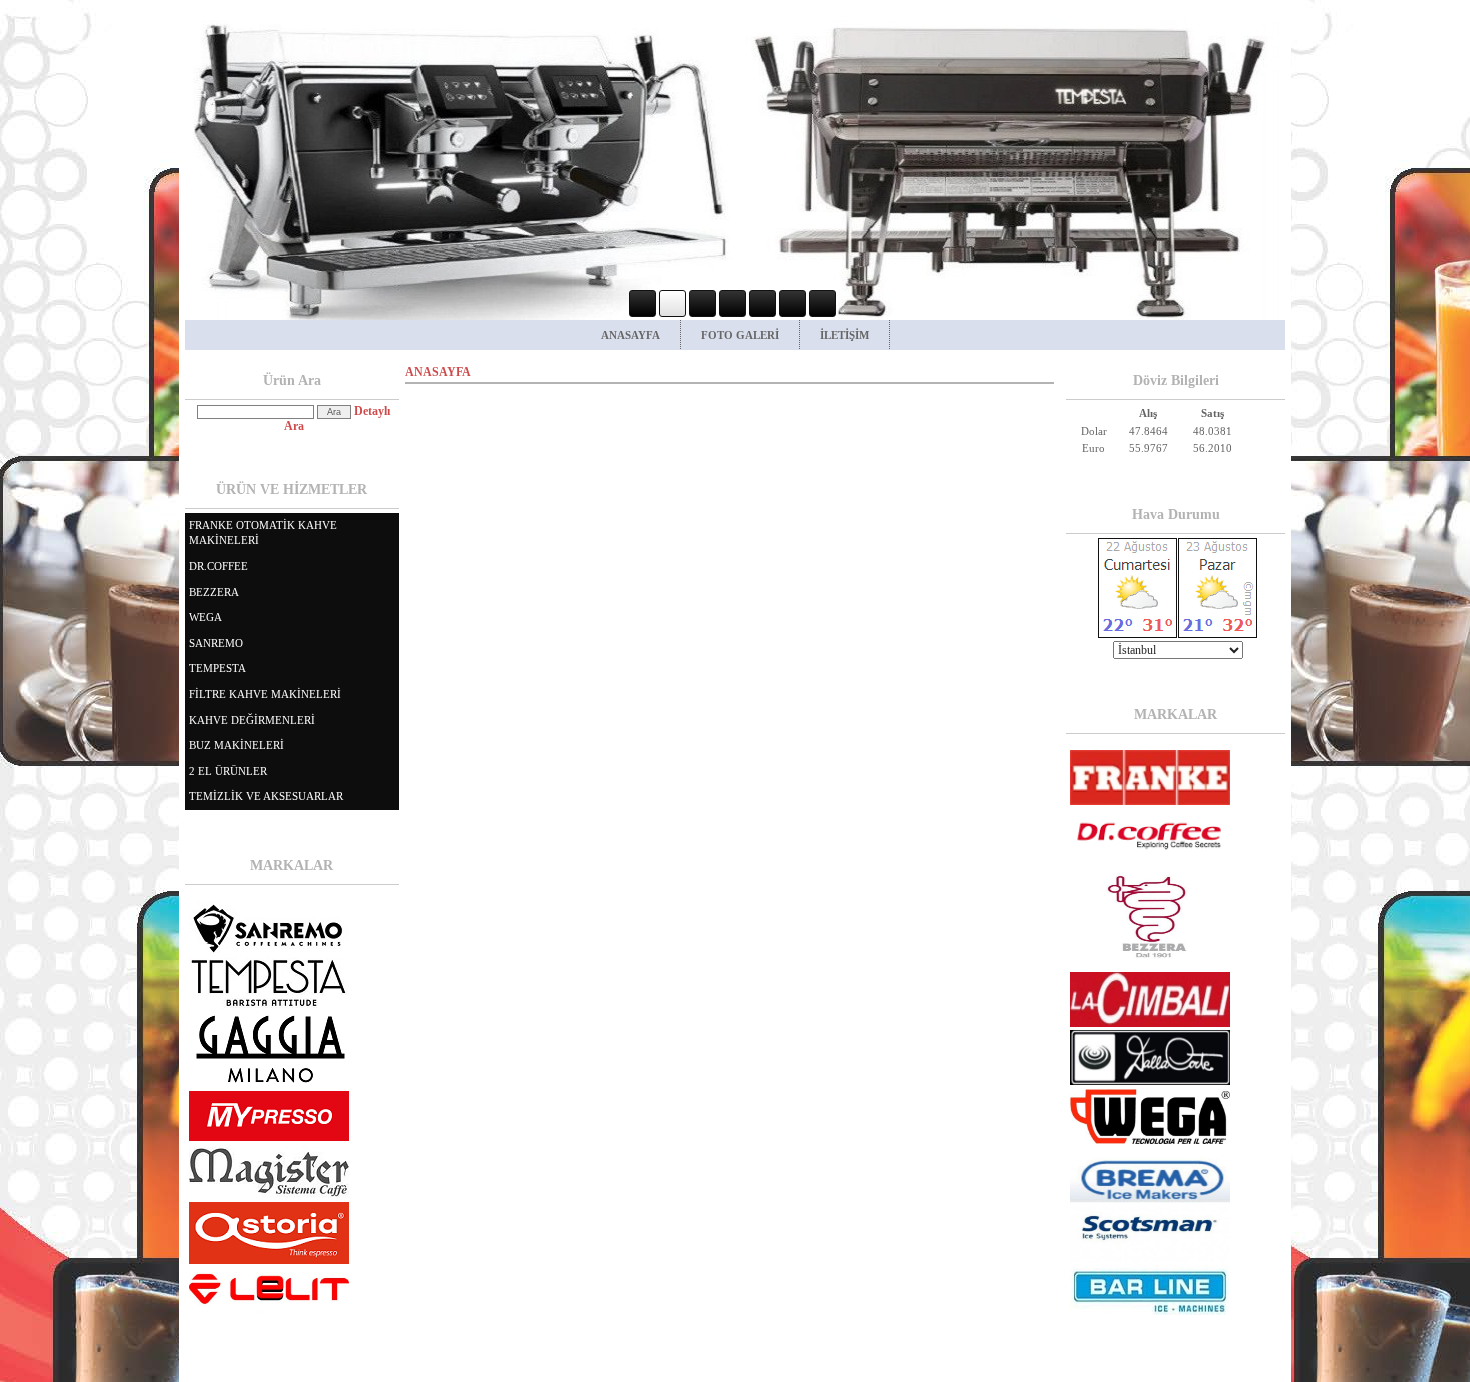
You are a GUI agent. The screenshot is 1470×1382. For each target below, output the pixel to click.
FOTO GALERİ (740, 335)
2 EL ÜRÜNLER (228, 771)
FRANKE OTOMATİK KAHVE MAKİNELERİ (263, 533)
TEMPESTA (217, 668)
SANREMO (216, 643)
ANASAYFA (630, 335)
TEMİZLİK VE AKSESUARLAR (266, 796)
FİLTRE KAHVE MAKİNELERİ (265, 694)
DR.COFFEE (218, 566)
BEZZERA (214, 592)
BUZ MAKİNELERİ (236, 745)
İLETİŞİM (844, 335)
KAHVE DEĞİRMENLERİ (252, 720)
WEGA (205, 617)
